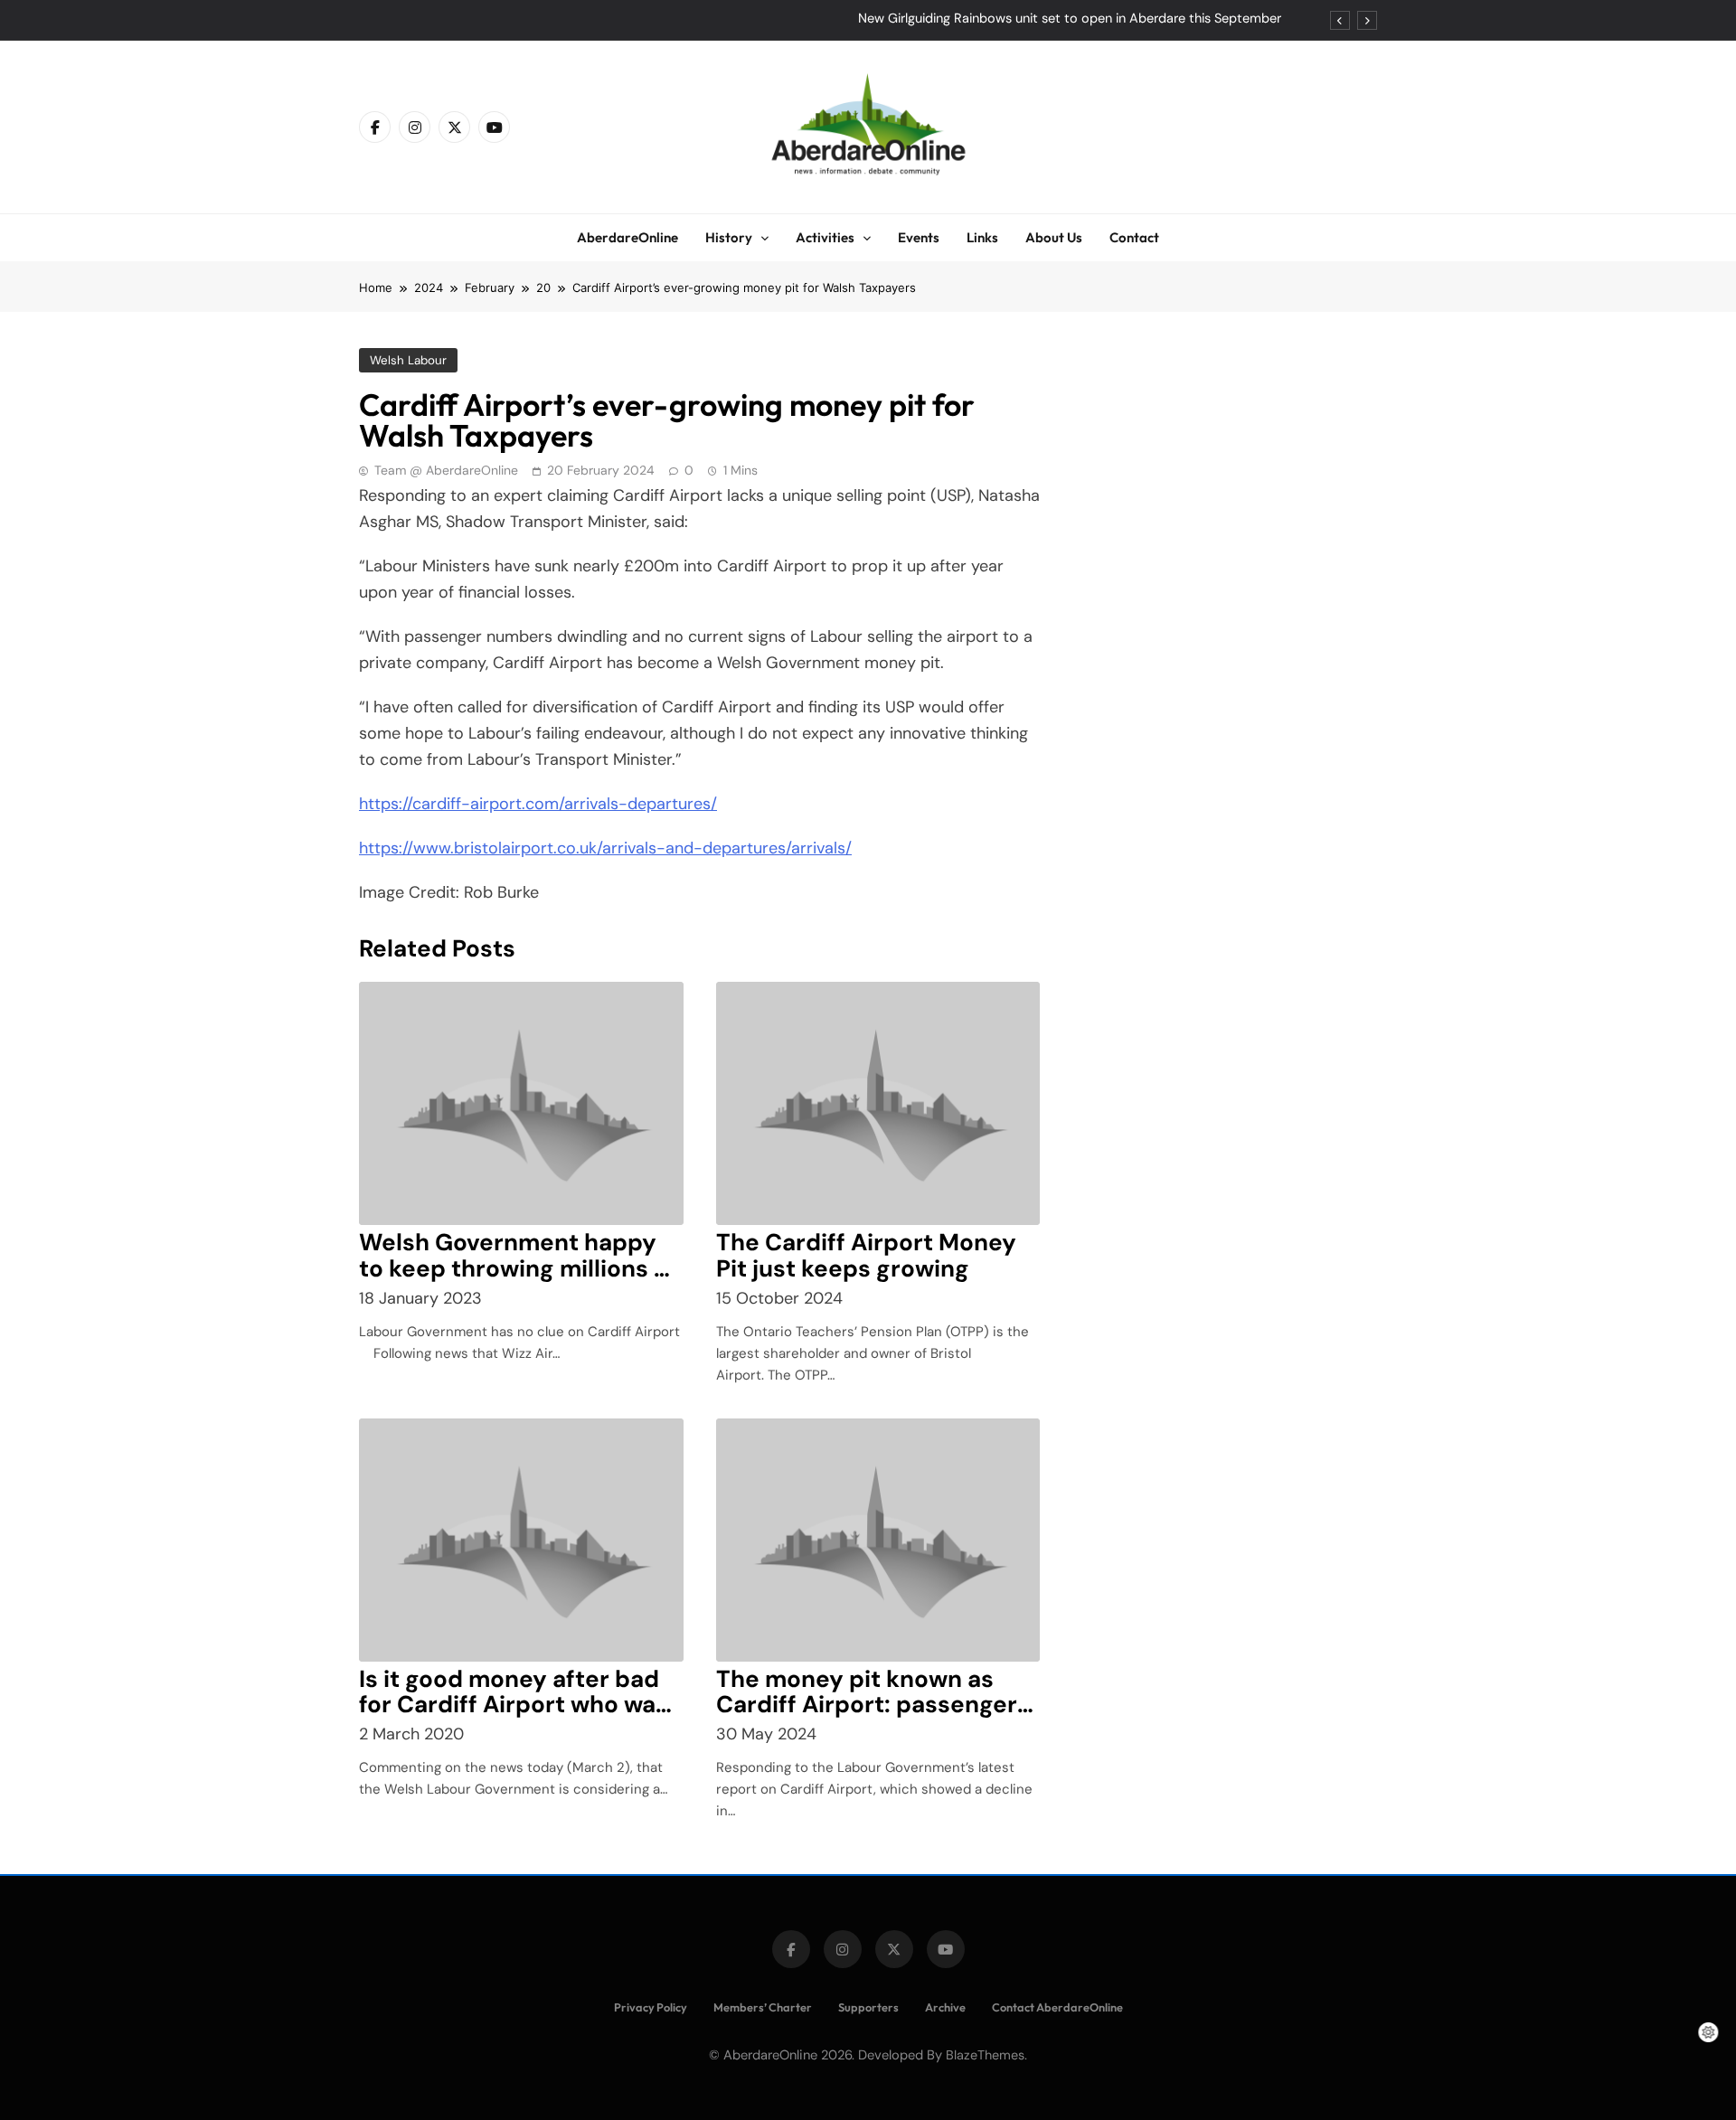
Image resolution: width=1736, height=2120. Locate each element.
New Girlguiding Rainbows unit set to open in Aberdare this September (1070, 19)
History (729, 237)
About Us (1054, 237)
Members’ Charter (763, 2007)
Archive (945, 2007)
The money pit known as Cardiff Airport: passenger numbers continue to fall (867, 1705)
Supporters (868, 2007)
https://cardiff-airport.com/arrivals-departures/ (538, 804)
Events (919, 237)
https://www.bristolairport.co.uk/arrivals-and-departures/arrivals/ (605, 848)
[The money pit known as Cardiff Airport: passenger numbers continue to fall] (878, 1540)
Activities (825, 237)
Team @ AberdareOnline (446, 470)
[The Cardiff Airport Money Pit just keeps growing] (878, 1103)
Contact (1134, 237)
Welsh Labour (408, 360)
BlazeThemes (985, 2055)
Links (982, 237)
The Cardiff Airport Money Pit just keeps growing (866, 1255)
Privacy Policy (651, 2007)
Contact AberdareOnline (1057, 2007)
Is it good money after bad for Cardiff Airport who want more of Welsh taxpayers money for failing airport (519, 1718)
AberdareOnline (627, 237)
